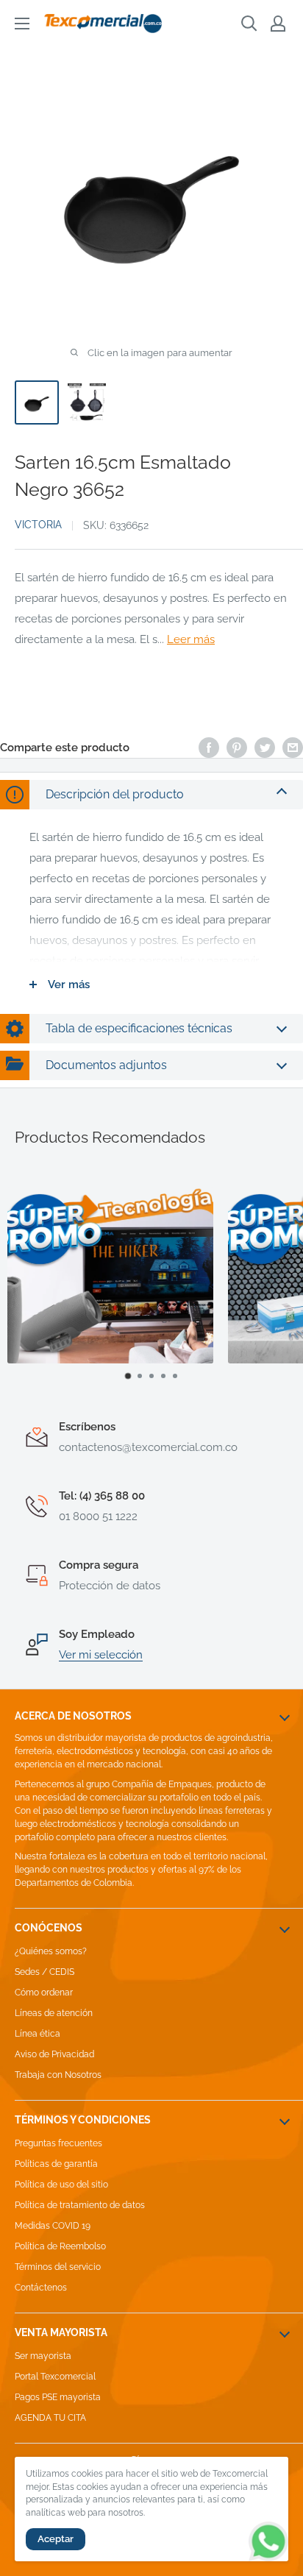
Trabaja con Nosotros (58, 2075)
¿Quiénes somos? (51, 1951)
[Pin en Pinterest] (237, 747)
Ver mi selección (101, 1655)
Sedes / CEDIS (44, 1972)
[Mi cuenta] (278, 24)
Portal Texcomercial (55, 2377)
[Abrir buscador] (249, 24)
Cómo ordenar (44, 1993)
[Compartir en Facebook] (209, 747)
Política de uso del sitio (61, 2185)
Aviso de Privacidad (54, 2054)
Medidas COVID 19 (53, 2226)
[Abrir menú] (22, 24)
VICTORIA (38, 525)
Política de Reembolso (60, 2246)
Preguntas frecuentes (58, 2143)
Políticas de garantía (56, 2164)
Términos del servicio (58, 2267)
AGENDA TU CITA (50, 2418)
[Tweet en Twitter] (265, 747)
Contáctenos (41, 2288)
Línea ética (38, 2034)
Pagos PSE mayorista (58, 2397)
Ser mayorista (43, 2356)
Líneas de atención (54, 2013)
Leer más (191, 639)
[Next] (278, 1282)
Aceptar (56, 2539)
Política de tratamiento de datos (80, 2205)
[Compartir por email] (293, 747)
